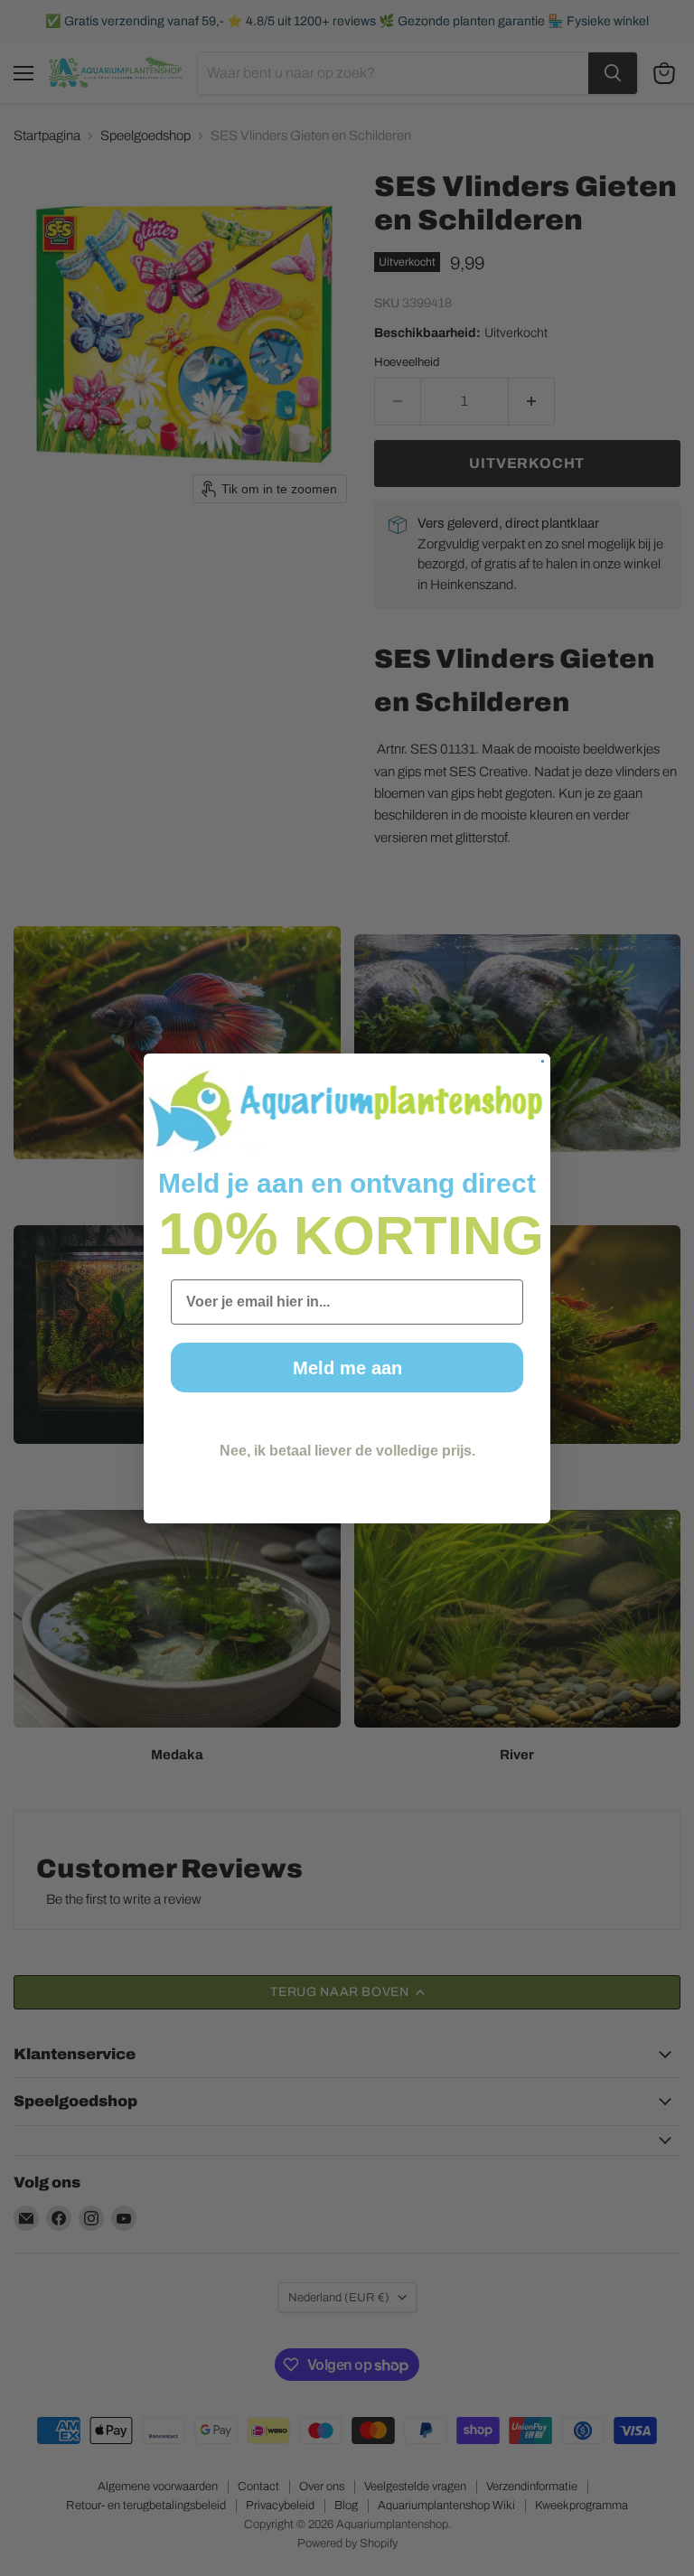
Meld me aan (347, 1368)
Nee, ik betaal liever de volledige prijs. (347, 1451)
